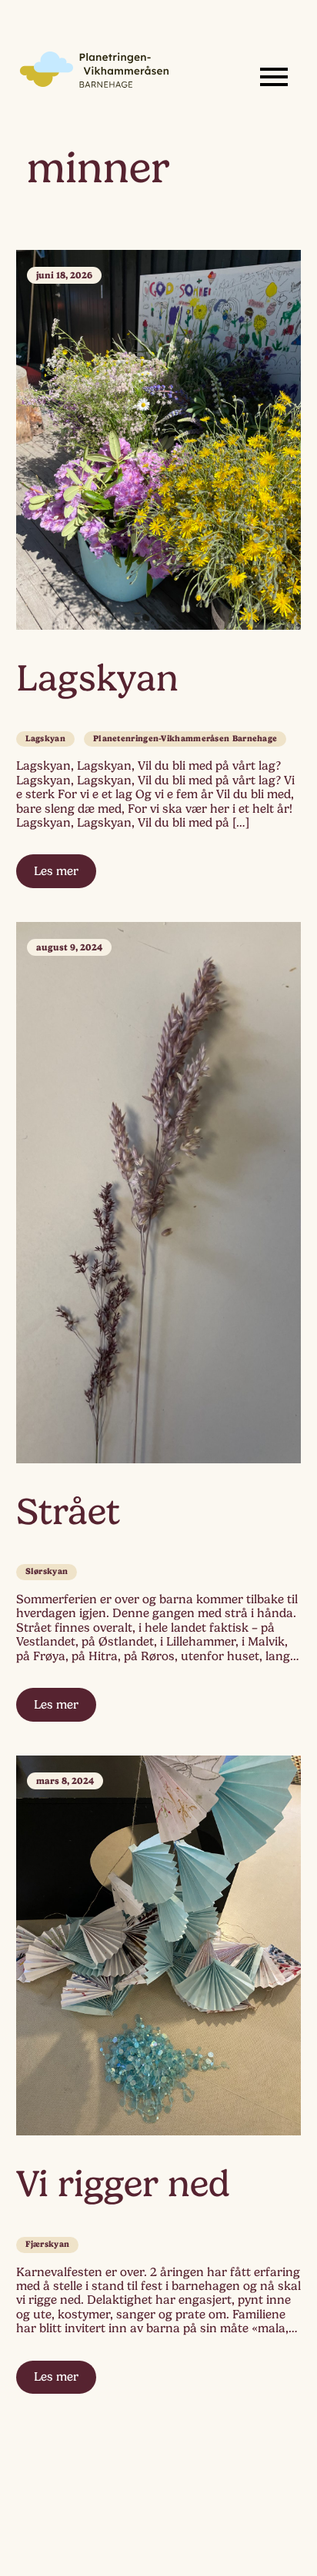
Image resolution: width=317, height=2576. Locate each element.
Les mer (56, 871)
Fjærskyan (48, 2244)
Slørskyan (47, 1571)
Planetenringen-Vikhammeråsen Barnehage (185, 739)
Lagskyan (45, 739)
